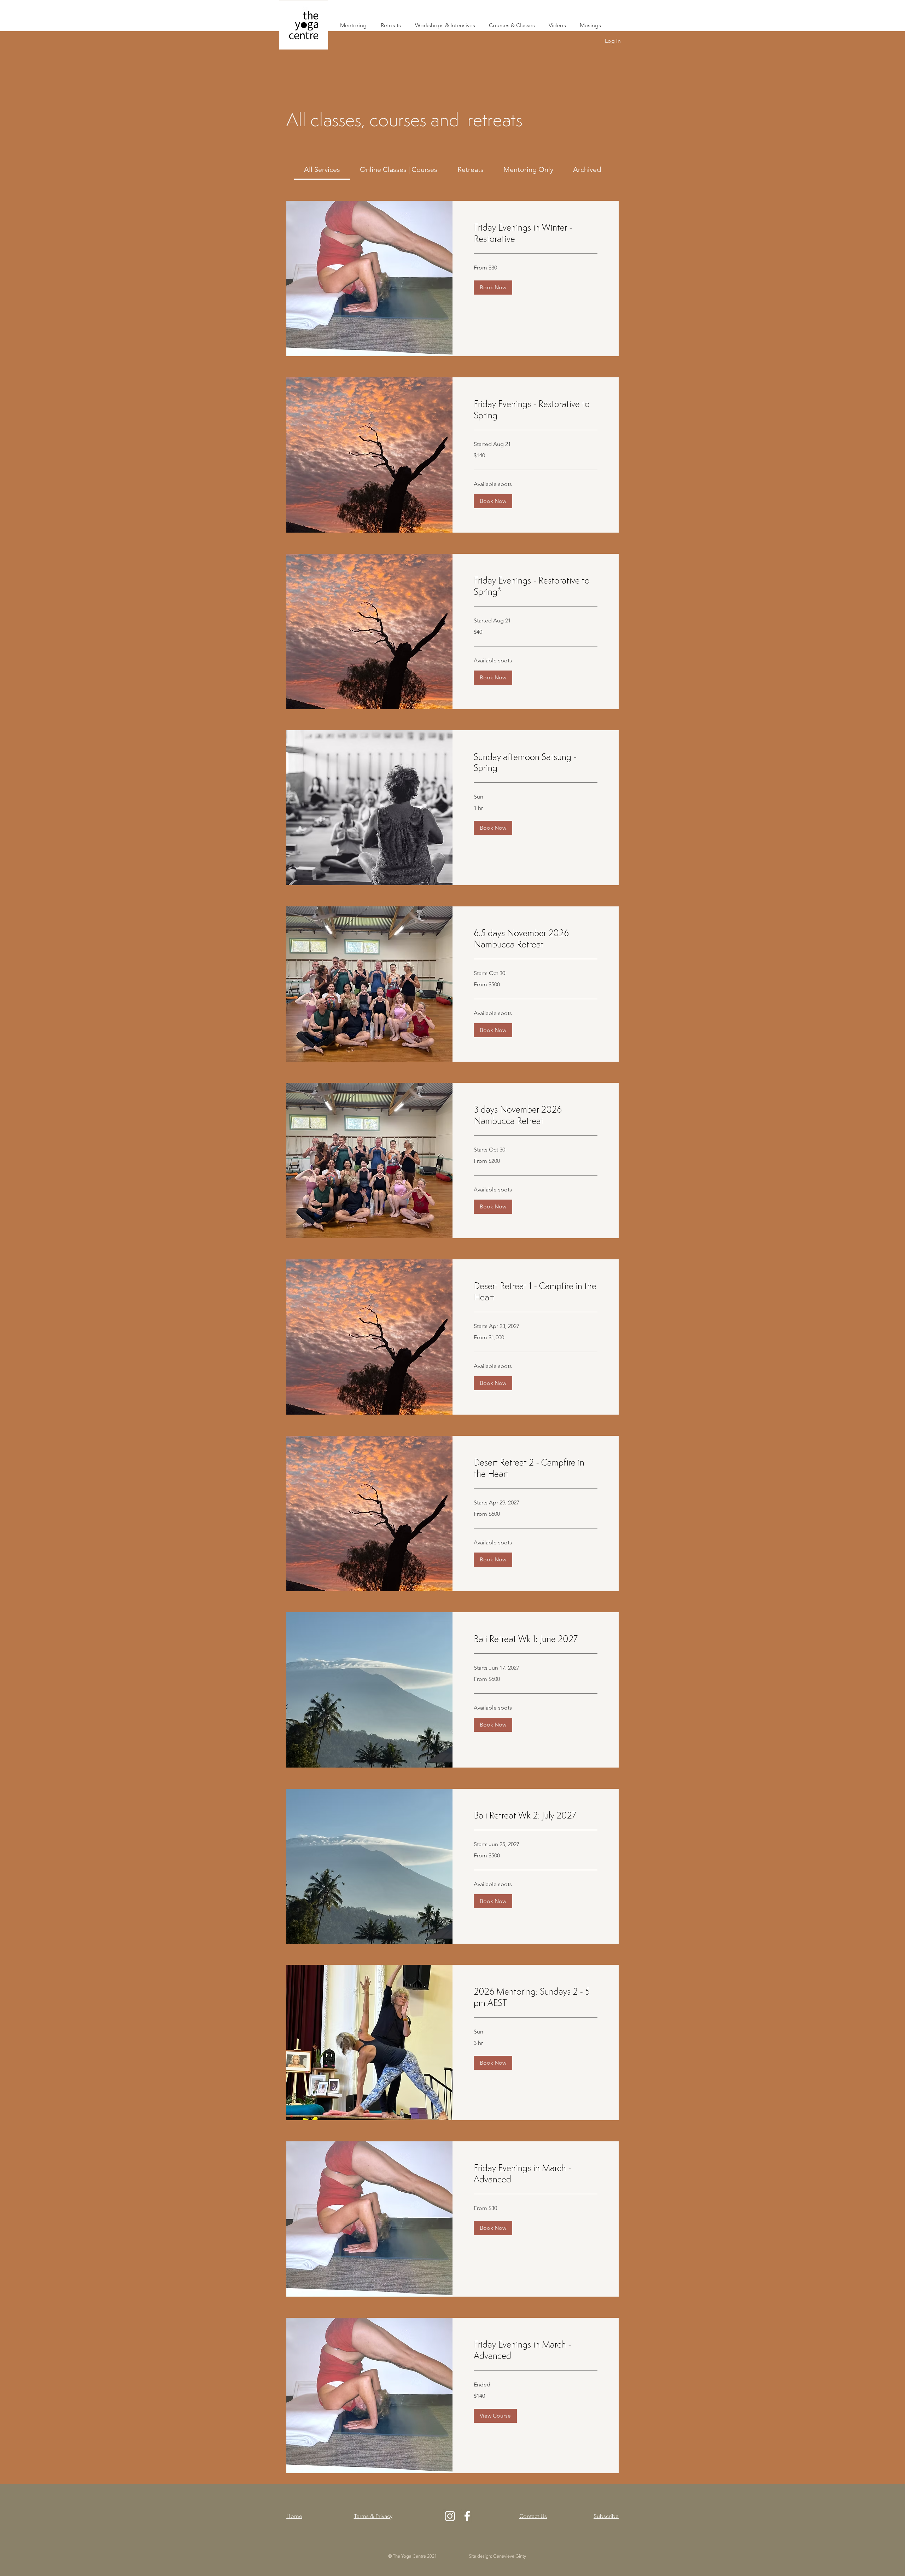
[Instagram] (450, 2516)
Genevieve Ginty (510, 2556)
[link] (322, 169)
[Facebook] (467, 2516)
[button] (493, 288)
